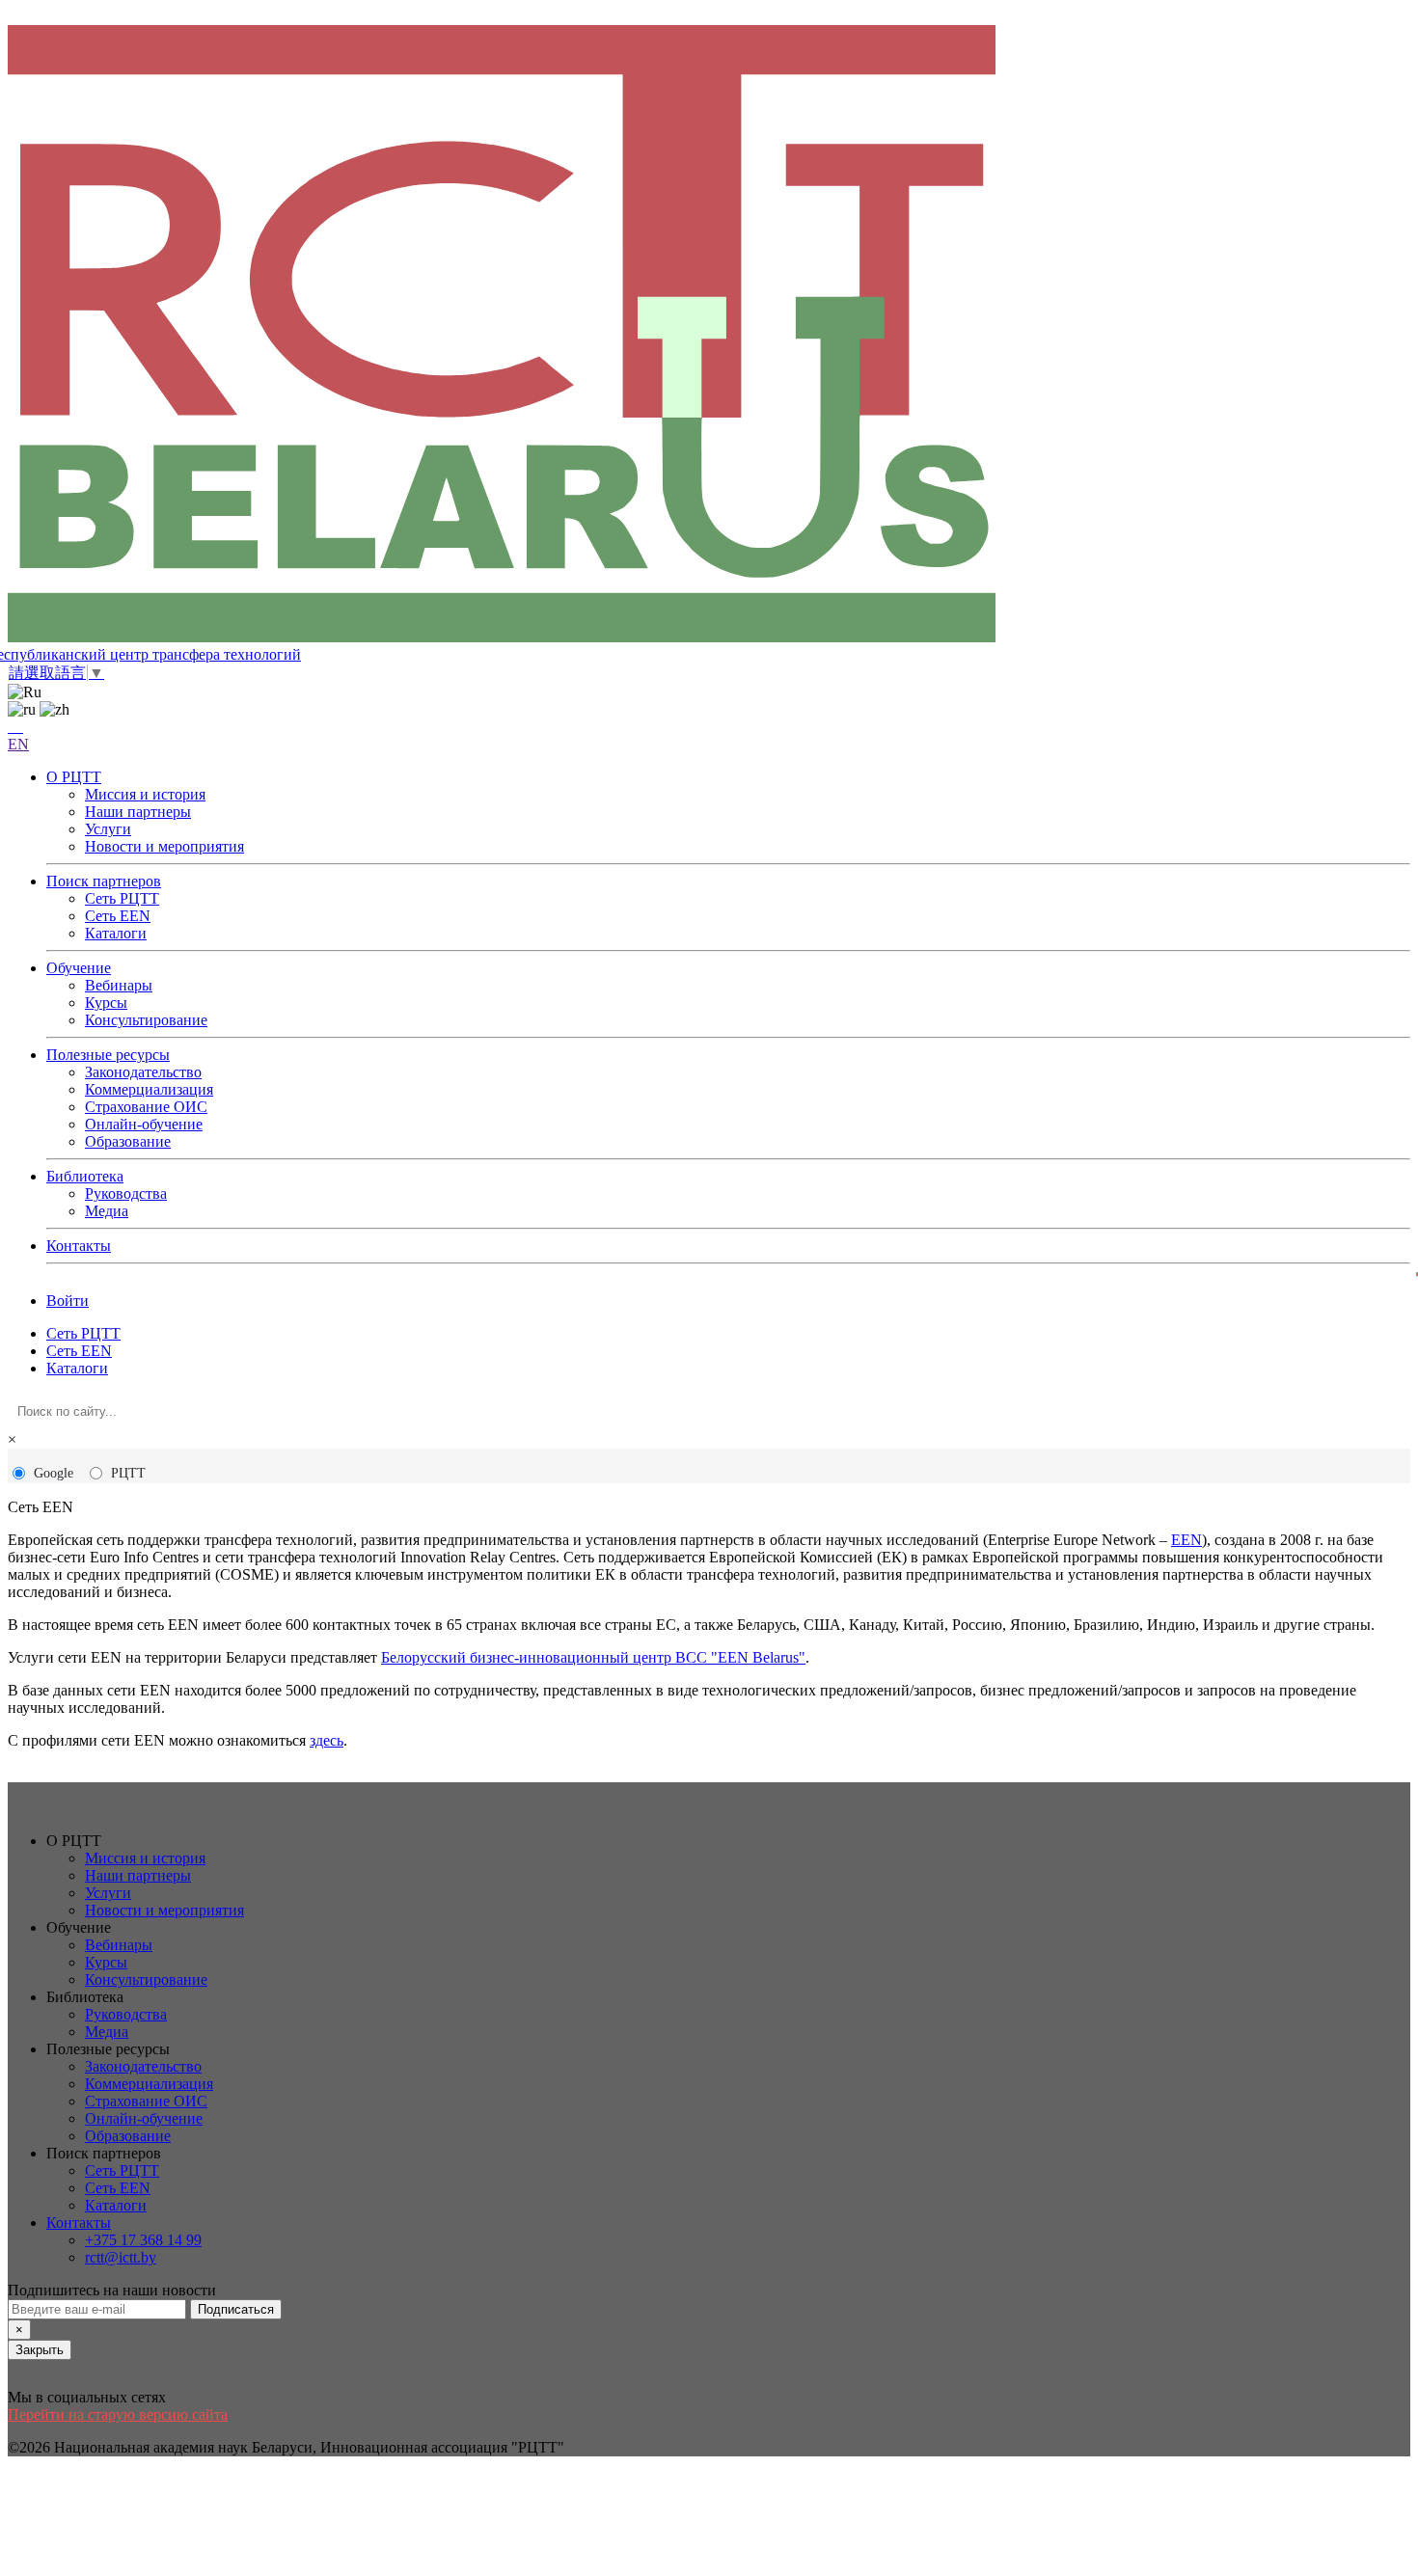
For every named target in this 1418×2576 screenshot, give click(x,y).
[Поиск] (15, 727)
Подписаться (236, 2309)
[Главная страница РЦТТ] (709, 336)
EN (18, 744)
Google (54, 1473)
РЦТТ (128, 1473)
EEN (1186, 1540)
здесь (327, 1740)
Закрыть (40, 2350)
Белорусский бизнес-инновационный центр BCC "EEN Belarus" (593, 1657)
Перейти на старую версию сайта (118, 2414)
